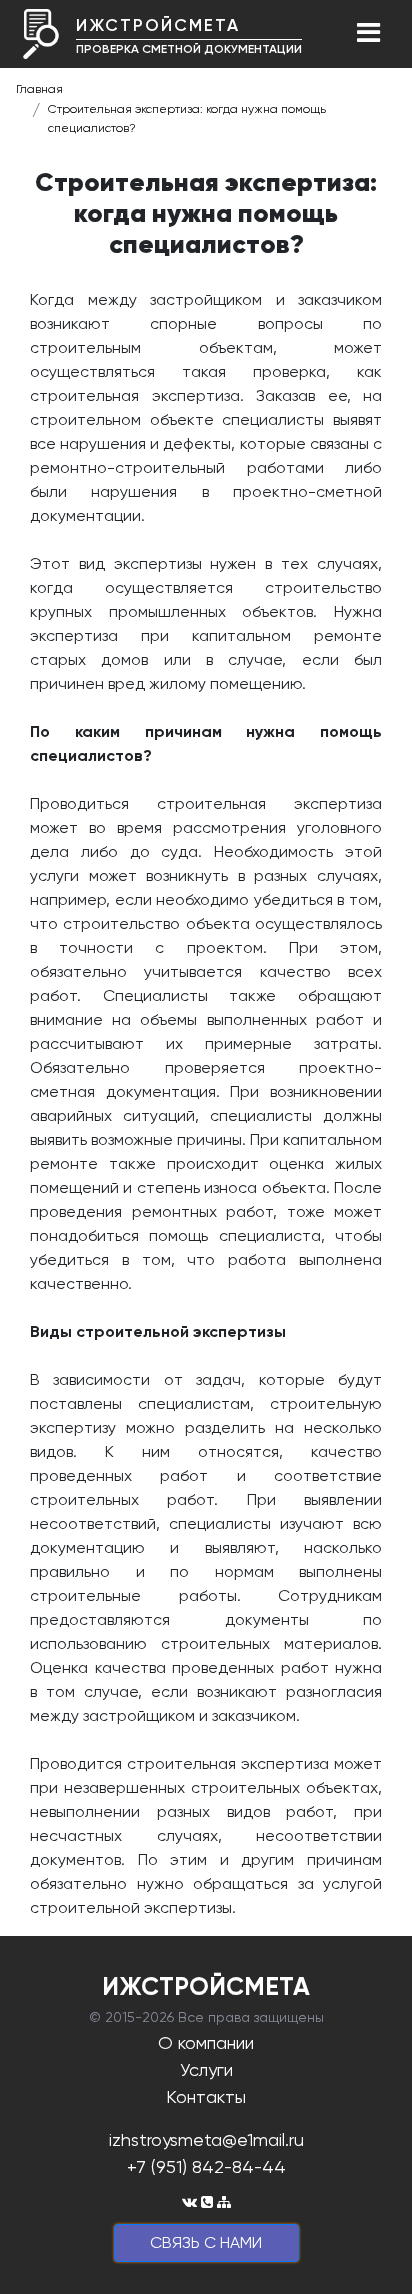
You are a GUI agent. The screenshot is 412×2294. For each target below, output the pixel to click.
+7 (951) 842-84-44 (206, 2166)
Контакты (206, 2096)
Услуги (206, 2069)
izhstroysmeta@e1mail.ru (206, 2139)
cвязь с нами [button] (206, 2242)
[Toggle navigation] (368, 34)
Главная (39, 89)
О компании (206, 2042)
